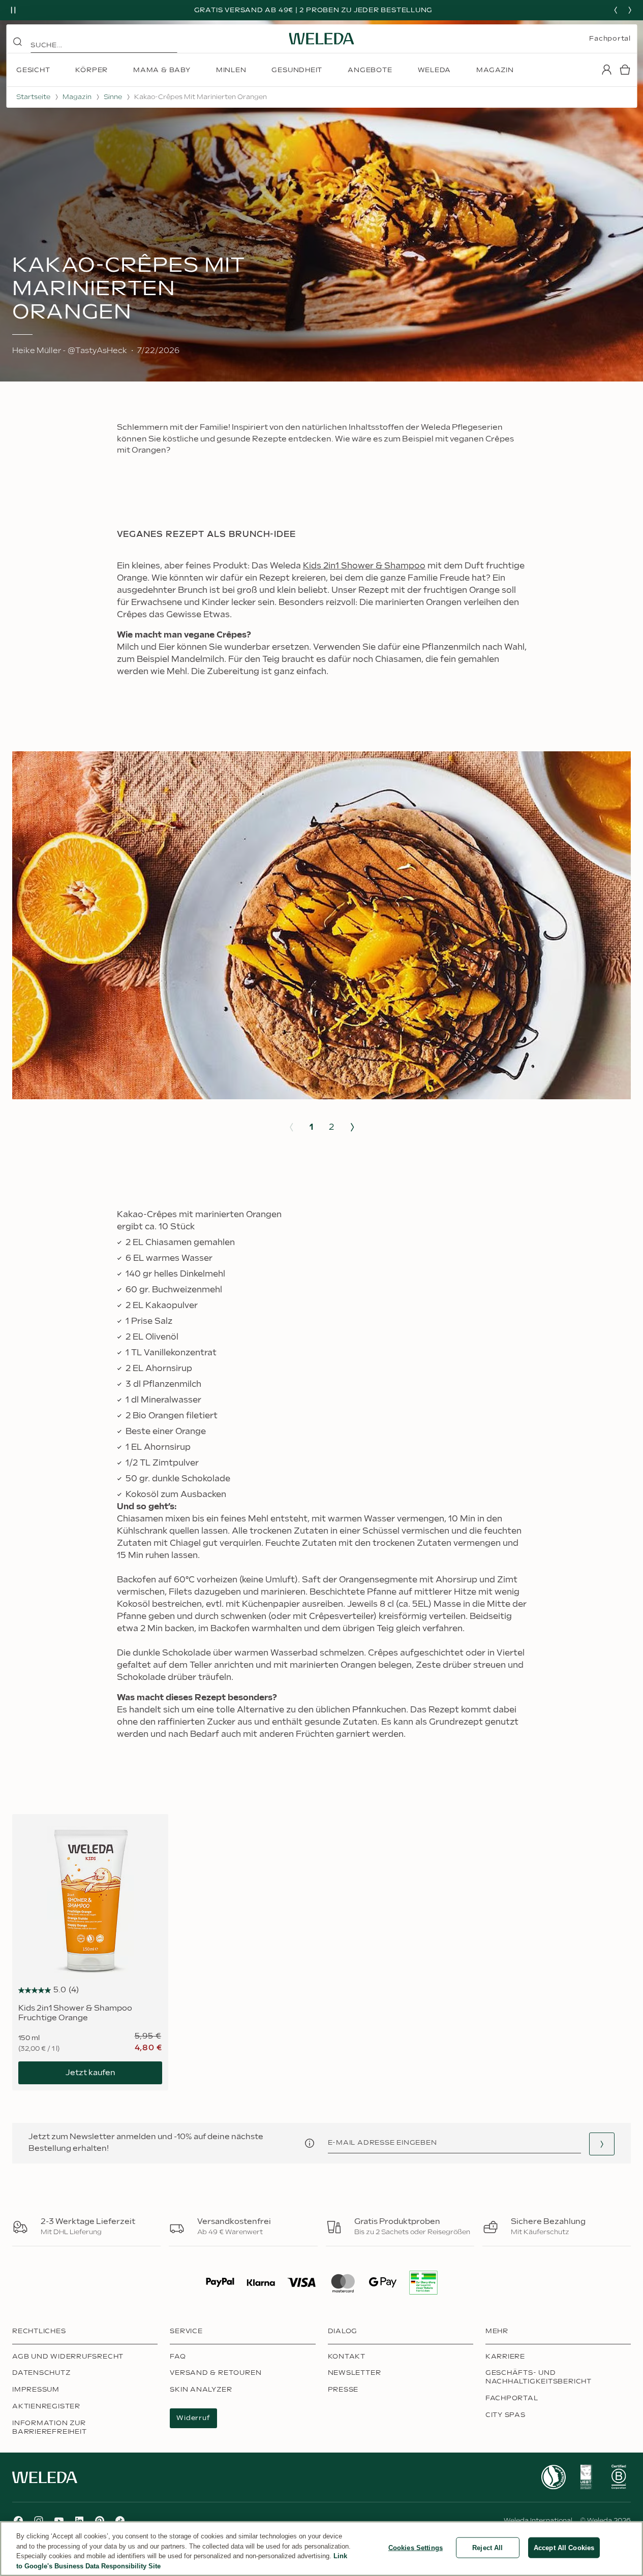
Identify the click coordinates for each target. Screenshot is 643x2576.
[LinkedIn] (79, 2521)
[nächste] (630, 10)
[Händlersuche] (602, 2144)
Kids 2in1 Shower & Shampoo (364, 566)
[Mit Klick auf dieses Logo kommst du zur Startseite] (322, 39)
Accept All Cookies (564, 2548)
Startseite (33, 97)
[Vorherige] (616, 10)
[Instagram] (39, 2521)
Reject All (487, 2548)
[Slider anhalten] (13, 10)
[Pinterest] (100, 2521)
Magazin (77, 97)
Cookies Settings (416, 2548)
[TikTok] (120, 2521)
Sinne (113, 97)
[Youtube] (59, 2521)
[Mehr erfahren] (554, 2477)
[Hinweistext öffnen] (310, 2143)
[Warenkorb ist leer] (625, 70)
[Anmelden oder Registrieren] (606, 70)
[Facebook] (18, 2521)
